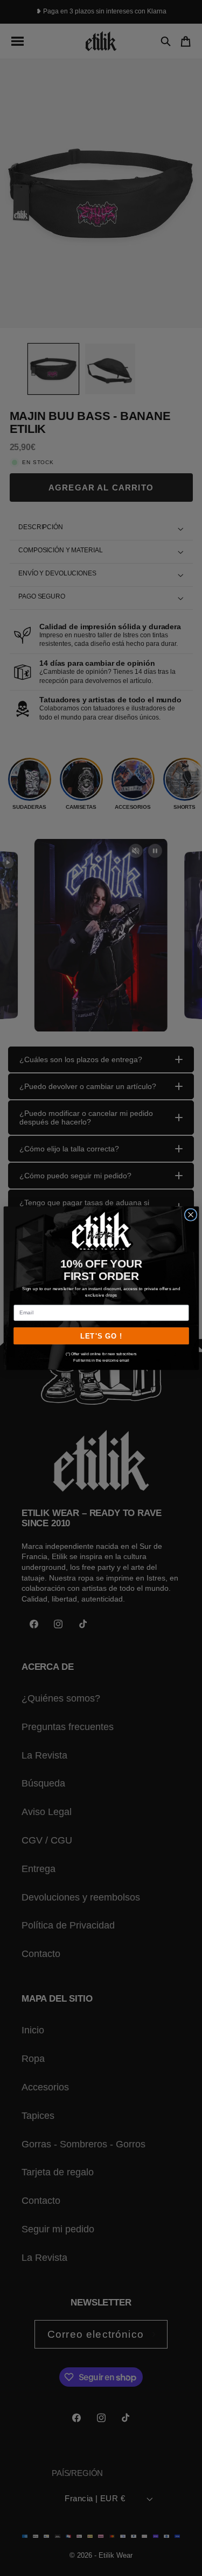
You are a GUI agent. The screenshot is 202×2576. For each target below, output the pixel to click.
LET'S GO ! (101, 1336)
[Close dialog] (190, 1215)
